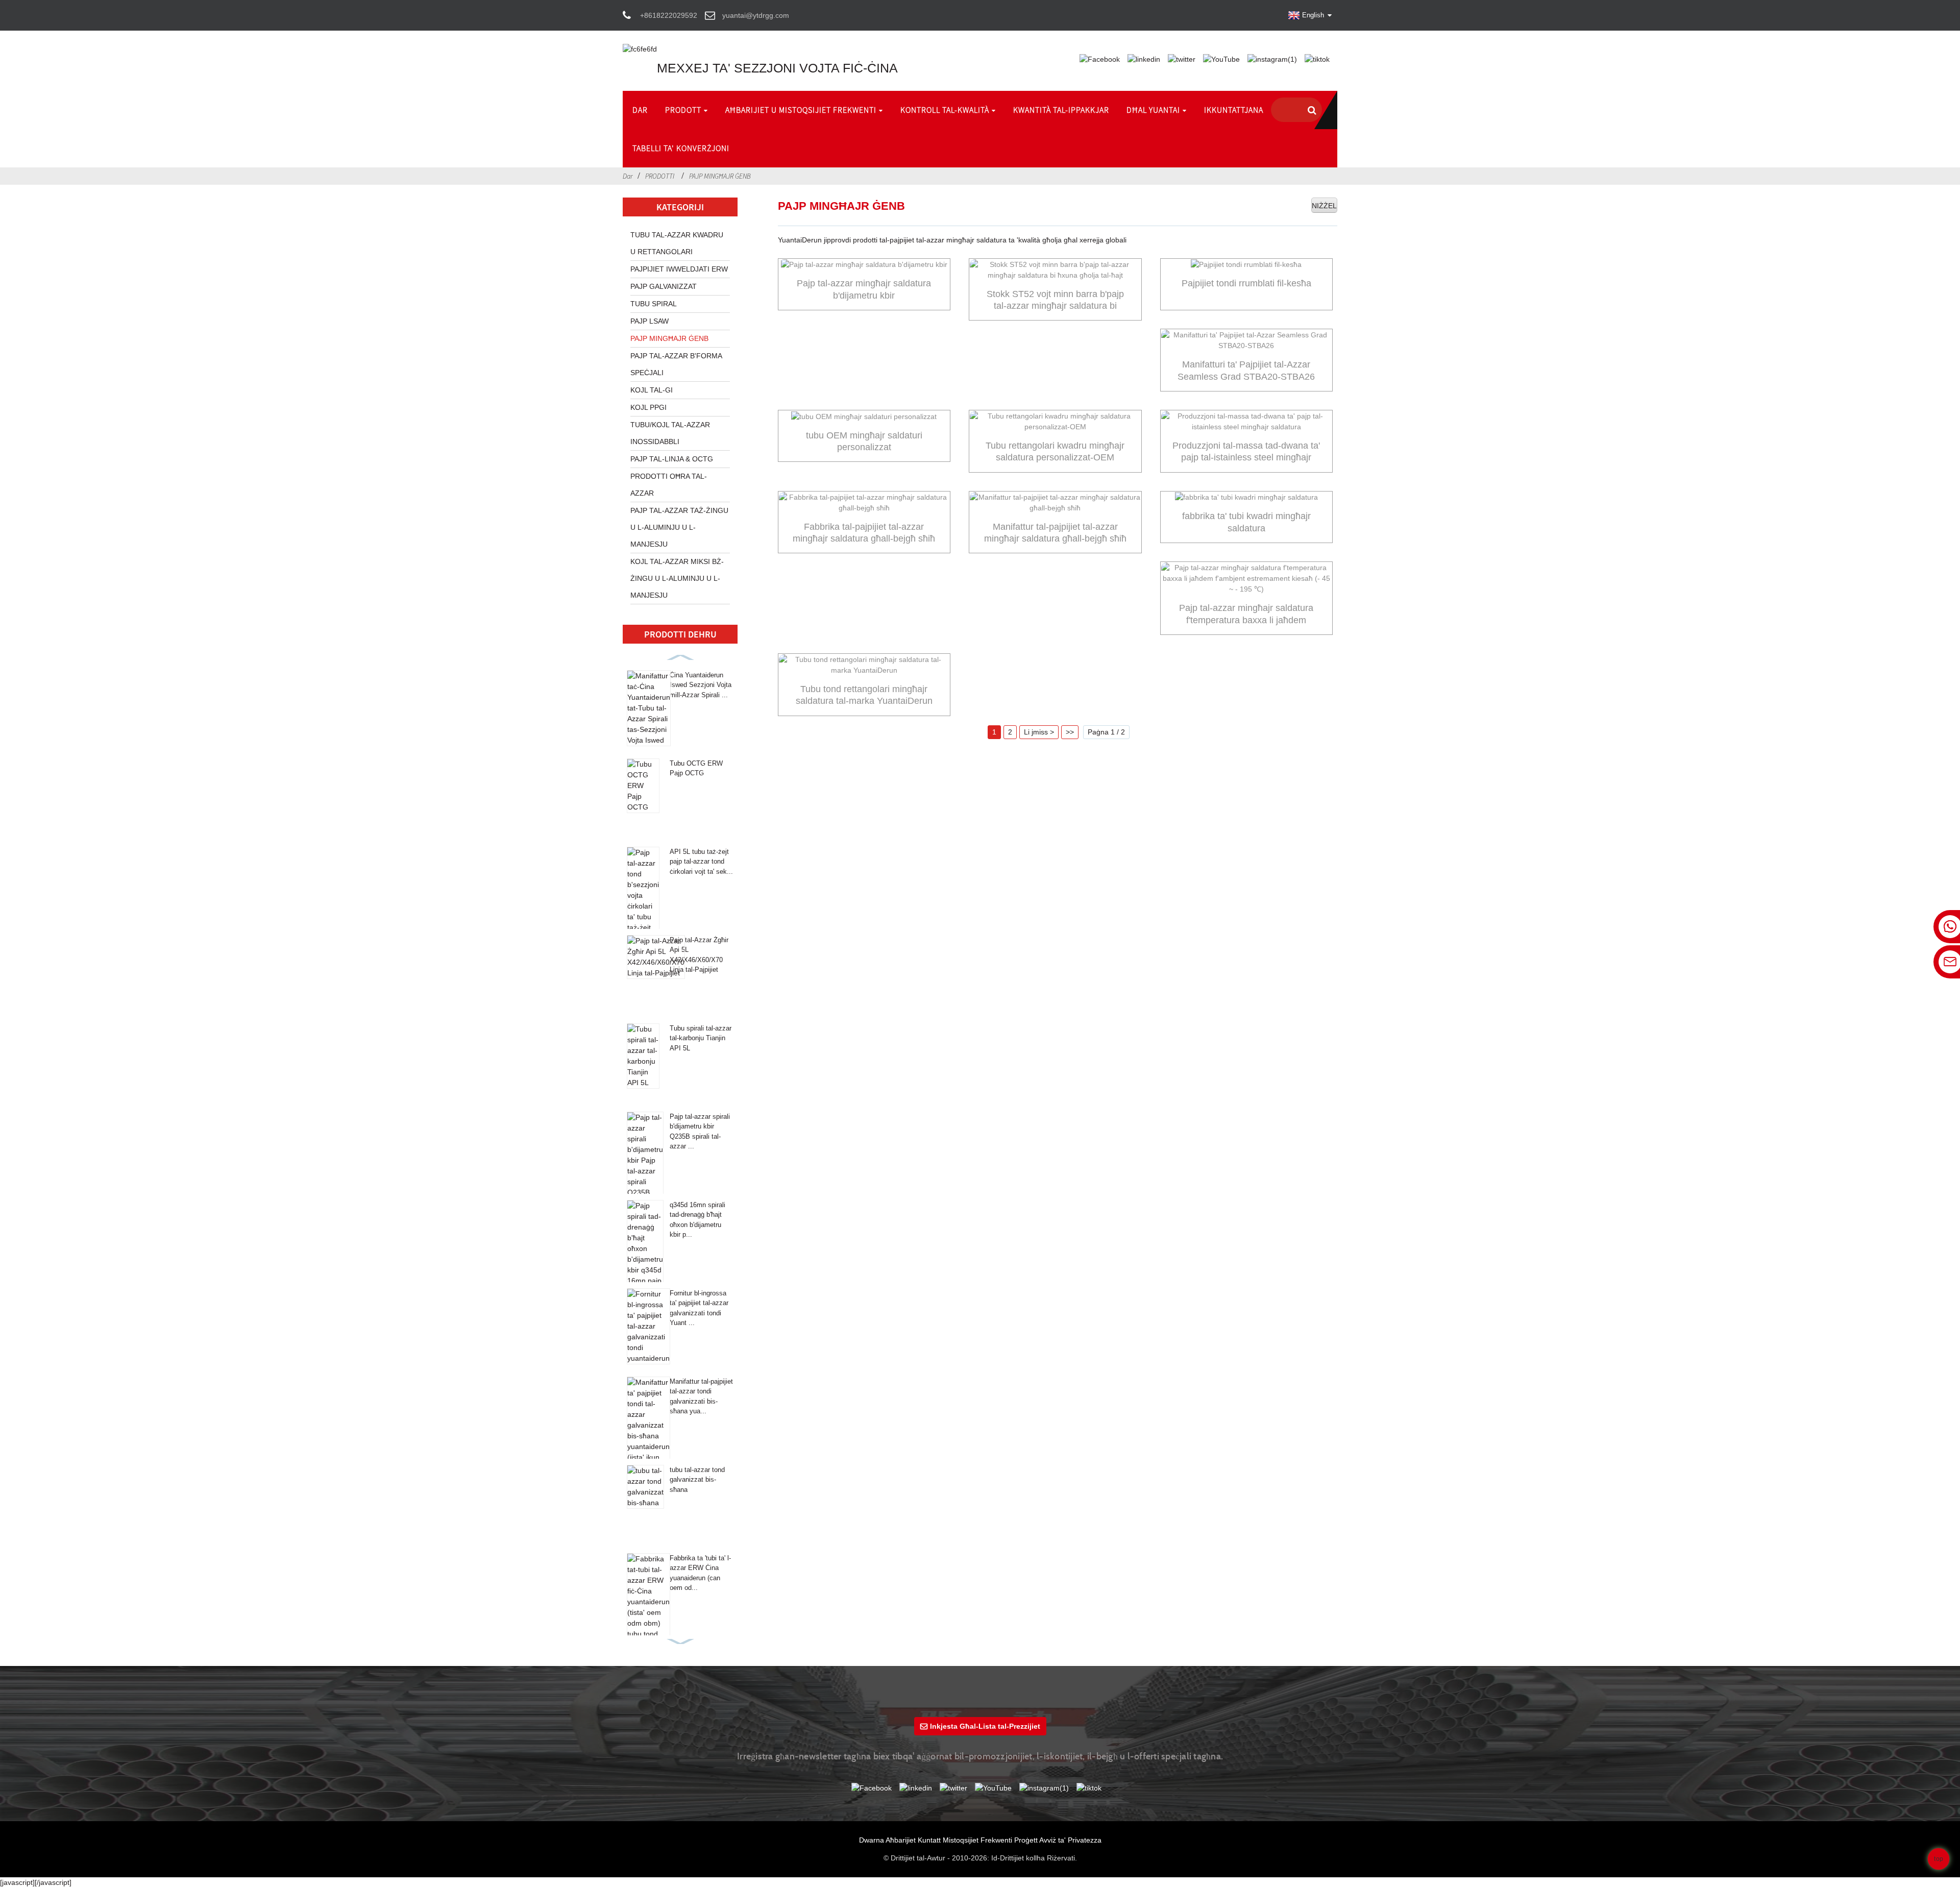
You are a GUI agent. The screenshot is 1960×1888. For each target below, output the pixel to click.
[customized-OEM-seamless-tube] (864, 416)
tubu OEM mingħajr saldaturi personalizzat (864, 441)
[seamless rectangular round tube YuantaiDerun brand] (864, 665)
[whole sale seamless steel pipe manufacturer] (1055, 503)
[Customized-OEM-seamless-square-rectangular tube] (1055, 422)
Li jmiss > (1039, 732)
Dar (628, 176)
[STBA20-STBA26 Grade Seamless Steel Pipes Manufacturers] (1246, 340)
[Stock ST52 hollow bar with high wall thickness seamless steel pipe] (1055, 270)
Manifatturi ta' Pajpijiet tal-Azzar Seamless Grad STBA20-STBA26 (1246, 370)
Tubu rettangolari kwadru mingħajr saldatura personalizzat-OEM (1055, 451)
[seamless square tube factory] (1246, 498)
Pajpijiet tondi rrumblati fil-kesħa (1246, 283)
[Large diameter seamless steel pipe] (864, 265)
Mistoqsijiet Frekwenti (977, 1840)
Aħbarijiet (901, 1840)
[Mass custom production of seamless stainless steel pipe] (1246, 422)
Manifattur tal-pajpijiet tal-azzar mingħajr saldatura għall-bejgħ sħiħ (1055, 533)
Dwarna (872, 1840)
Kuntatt (929, 1840)
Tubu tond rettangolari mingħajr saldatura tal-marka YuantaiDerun (864, 695)
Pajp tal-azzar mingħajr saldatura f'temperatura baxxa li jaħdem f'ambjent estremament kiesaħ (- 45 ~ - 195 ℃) (1246, 615)
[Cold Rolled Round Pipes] (1246, 265)
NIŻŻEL (1324, 206)
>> (1070, 732)
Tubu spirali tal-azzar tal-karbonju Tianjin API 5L (701, 1038)
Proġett (1026, 1840)
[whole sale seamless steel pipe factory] (864, 503)
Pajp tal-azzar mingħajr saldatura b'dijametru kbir (864, 289)
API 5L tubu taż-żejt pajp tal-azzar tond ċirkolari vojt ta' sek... (701, 862)
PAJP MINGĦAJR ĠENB (720, 176)
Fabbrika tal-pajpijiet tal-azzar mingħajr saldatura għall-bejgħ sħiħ (864, 533)
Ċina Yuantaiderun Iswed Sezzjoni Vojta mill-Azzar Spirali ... (701, 685)
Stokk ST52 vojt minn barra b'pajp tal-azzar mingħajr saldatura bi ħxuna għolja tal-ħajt (1055, 301)
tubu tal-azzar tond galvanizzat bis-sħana (697, 1480)
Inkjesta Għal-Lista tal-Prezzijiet (985, 1726)
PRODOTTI (660, 176)
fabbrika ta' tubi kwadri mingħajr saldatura (1246, 522)
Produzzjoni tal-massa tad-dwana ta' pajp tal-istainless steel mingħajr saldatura (1246, 452)
